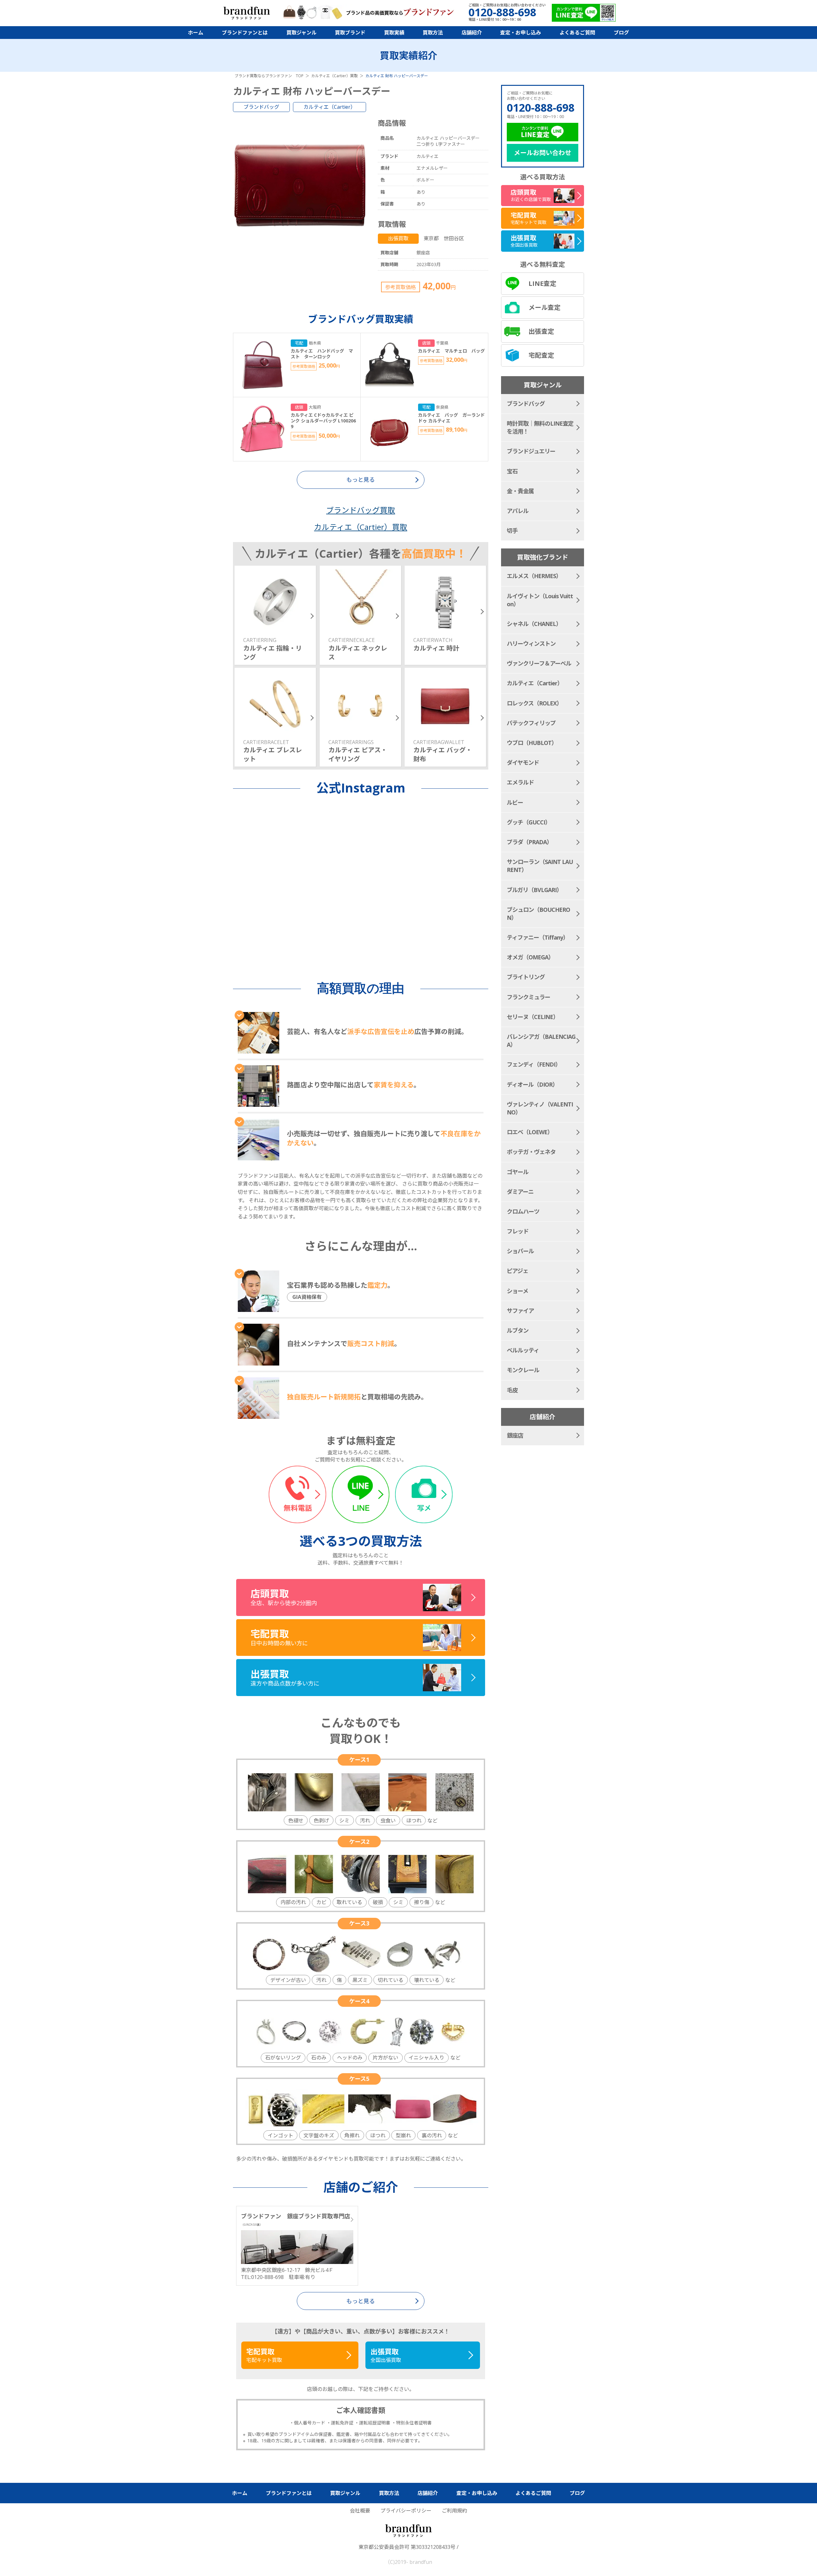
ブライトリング (526, 977)
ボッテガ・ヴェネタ (531, 1152)
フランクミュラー (528, 997)
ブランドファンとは (245, 33)
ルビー (515, 802)
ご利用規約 (454, 2511)
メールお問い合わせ (543, 153)
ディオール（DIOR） (532, 1084)
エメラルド (520, 782)
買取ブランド (350, 33)
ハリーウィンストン (531, 644)
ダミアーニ (520, 1192)
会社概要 (360, 2511)
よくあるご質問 (577, 33)
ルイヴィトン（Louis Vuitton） (540, 600)
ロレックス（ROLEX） (534, 703)
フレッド (518, 1231)
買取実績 (394, 33)
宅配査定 (541, 355)
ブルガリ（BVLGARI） (534, 890)
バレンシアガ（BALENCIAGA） (541, 1041)
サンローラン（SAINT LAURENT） (540, 866)
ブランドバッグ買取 (361, 510)
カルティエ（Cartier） (330, 107)
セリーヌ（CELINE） (533, 1017)
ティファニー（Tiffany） (538, 937)
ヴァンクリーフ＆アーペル (539, 663)
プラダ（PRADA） (529, 842)
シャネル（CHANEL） (534, 624)
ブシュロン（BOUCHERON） (538, 914)
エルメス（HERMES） (534, 576)
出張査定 (541, 331)
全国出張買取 (386, 2355)
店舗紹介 (472, 33)
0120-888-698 (541, 108)
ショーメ (517, 1291)
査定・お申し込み (521, 33)
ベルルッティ (523, 1350)
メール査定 (544, 307)
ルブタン (518, 1330)
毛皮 (512, 1390)
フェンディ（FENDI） (534, 1064)
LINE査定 (542, 283)
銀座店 (515, 1435)
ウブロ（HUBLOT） (532, 743)
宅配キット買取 (264, 2355)
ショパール (520, 1251)
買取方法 (433, 33)
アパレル (518, 511)
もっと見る (361, 2301)
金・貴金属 (520, 491)
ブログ (621, 33)
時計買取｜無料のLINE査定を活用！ (540, 427)
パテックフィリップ (531, 723)
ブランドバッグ (261, 107)
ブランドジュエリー (531, 451)
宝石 (512, 471)
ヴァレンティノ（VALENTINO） (540, 1108)
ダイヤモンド (523, 763)
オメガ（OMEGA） (530, 957)
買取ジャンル (301, 33)
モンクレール (523, 1370)
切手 (512, 531)
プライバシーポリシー (406, 2511)
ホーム (196, 33)
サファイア (520, 1311)
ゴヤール (518, 1172)
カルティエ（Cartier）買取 (361, 527)
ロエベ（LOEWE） (530, 1132)
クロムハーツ (523, 1211)
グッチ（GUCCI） (529, 822)
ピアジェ (517, 1271)
